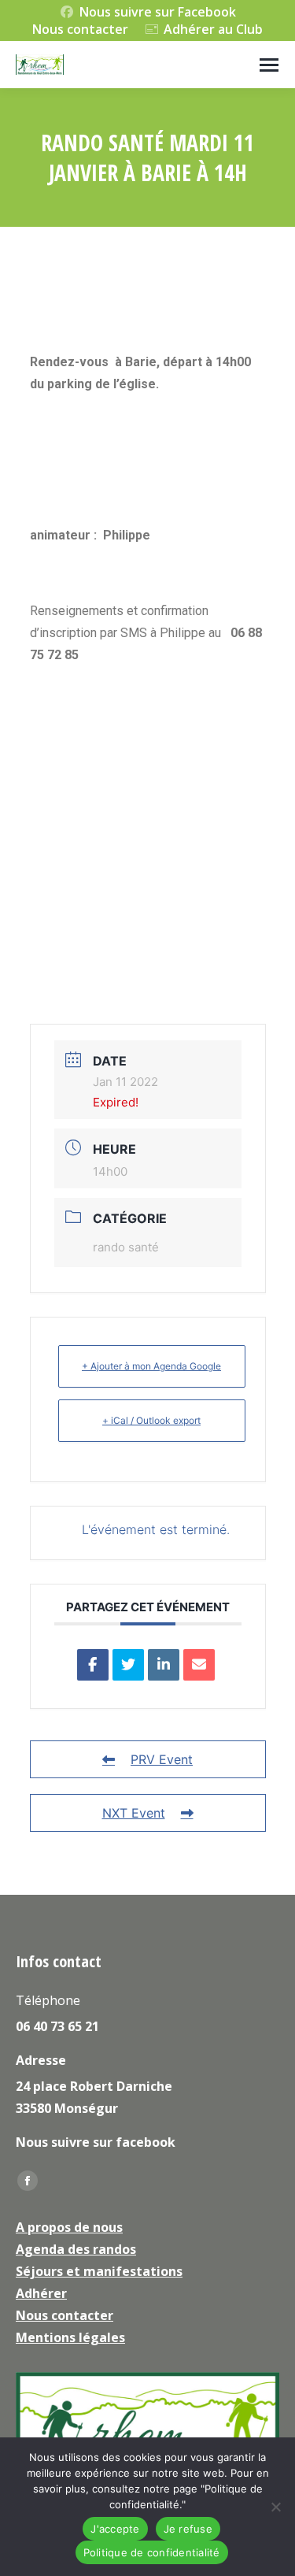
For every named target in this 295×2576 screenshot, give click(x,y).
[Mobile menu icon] (269, 65)
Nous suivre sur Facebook (158, 12)
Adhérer (41, 2293)
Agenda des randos (76, 2249)
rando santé (126, 1247)
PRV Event (162, 1759)
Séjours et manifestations (99, 2271)
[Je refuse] (275, 2507)
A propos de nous (69, 2227)
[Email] (199, 1665)
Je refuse (188, 2529)
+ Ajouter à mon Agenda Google (151, 1366)
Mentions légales (70, 2337)
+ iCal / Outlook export (151, 1420)
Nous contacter (80, 29)
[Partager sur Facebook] (93, 1665)
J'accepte (115, 2529)
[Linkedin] (164, 1665)
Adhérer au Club (213, 29)
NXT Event (134, 1813)
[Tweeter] (128, 1665)
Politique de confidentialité (152, 2552)
